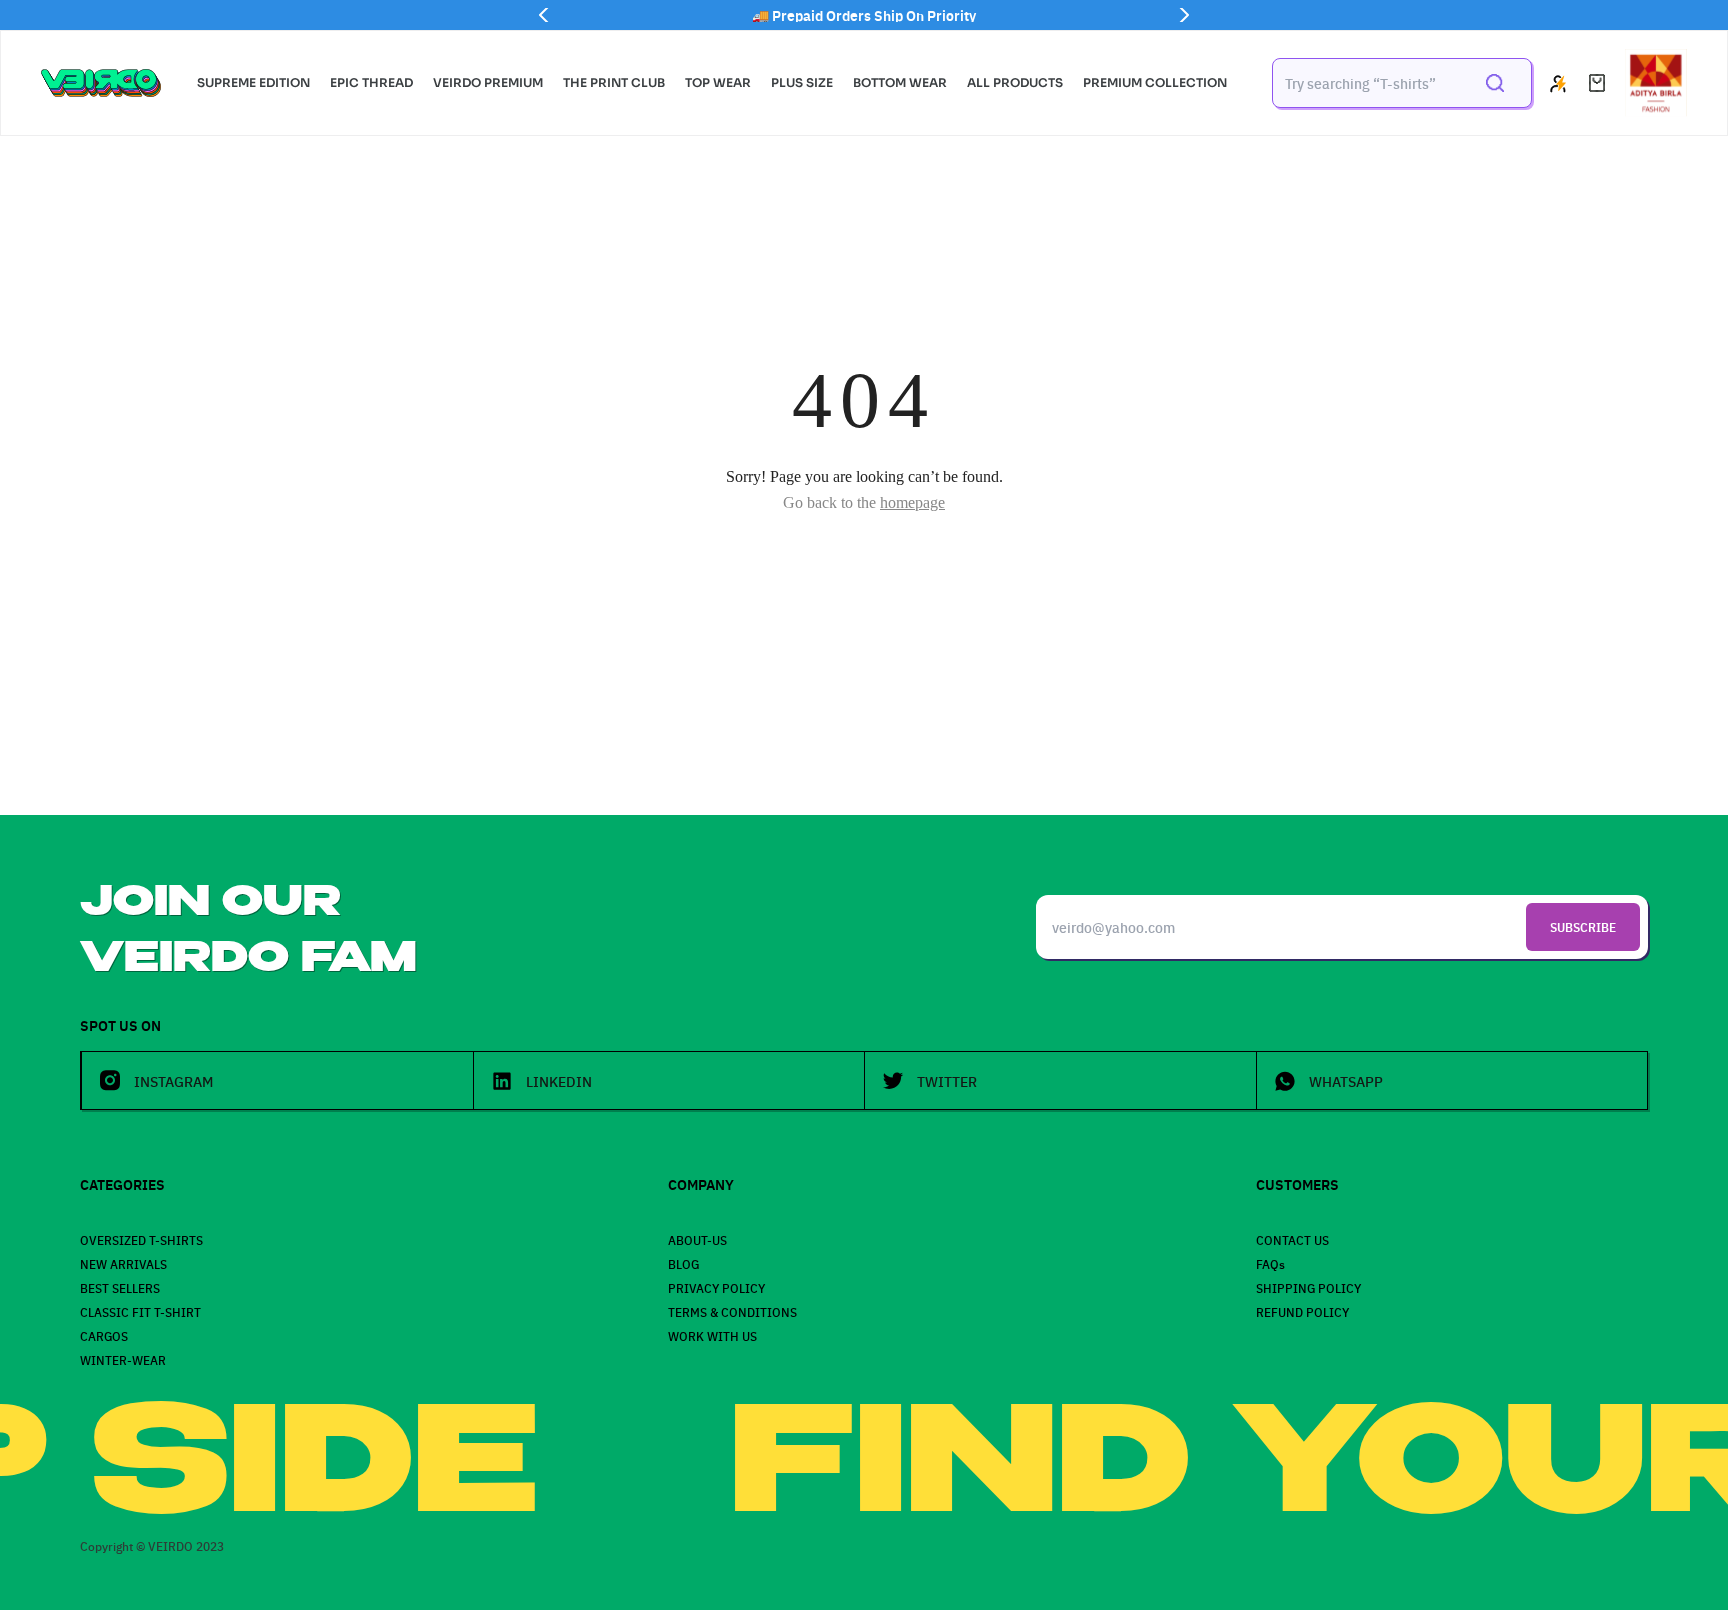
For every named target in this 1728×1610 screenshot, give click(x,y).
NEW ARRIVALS (123, 1263)
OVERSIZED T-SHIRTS (141, 1239)
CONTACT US (1292, 1239)
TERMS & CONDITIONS (732, 1311)
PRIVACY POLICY (716, 1287)
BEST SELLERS (120, 1287)
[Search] (1495, 83)
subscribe (1583, 926)
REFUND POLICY (1302, 1311)
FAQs (1270, 1263)
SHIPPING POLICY (1308, 1287)
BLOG (683, 1263)
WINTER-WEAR (123, 1359)
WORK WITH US (712, 1335)
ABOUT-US (697, 1239)
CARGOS (104, 1335)
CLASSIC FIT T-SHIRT (140, 1311)
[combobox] (1368, 83)
